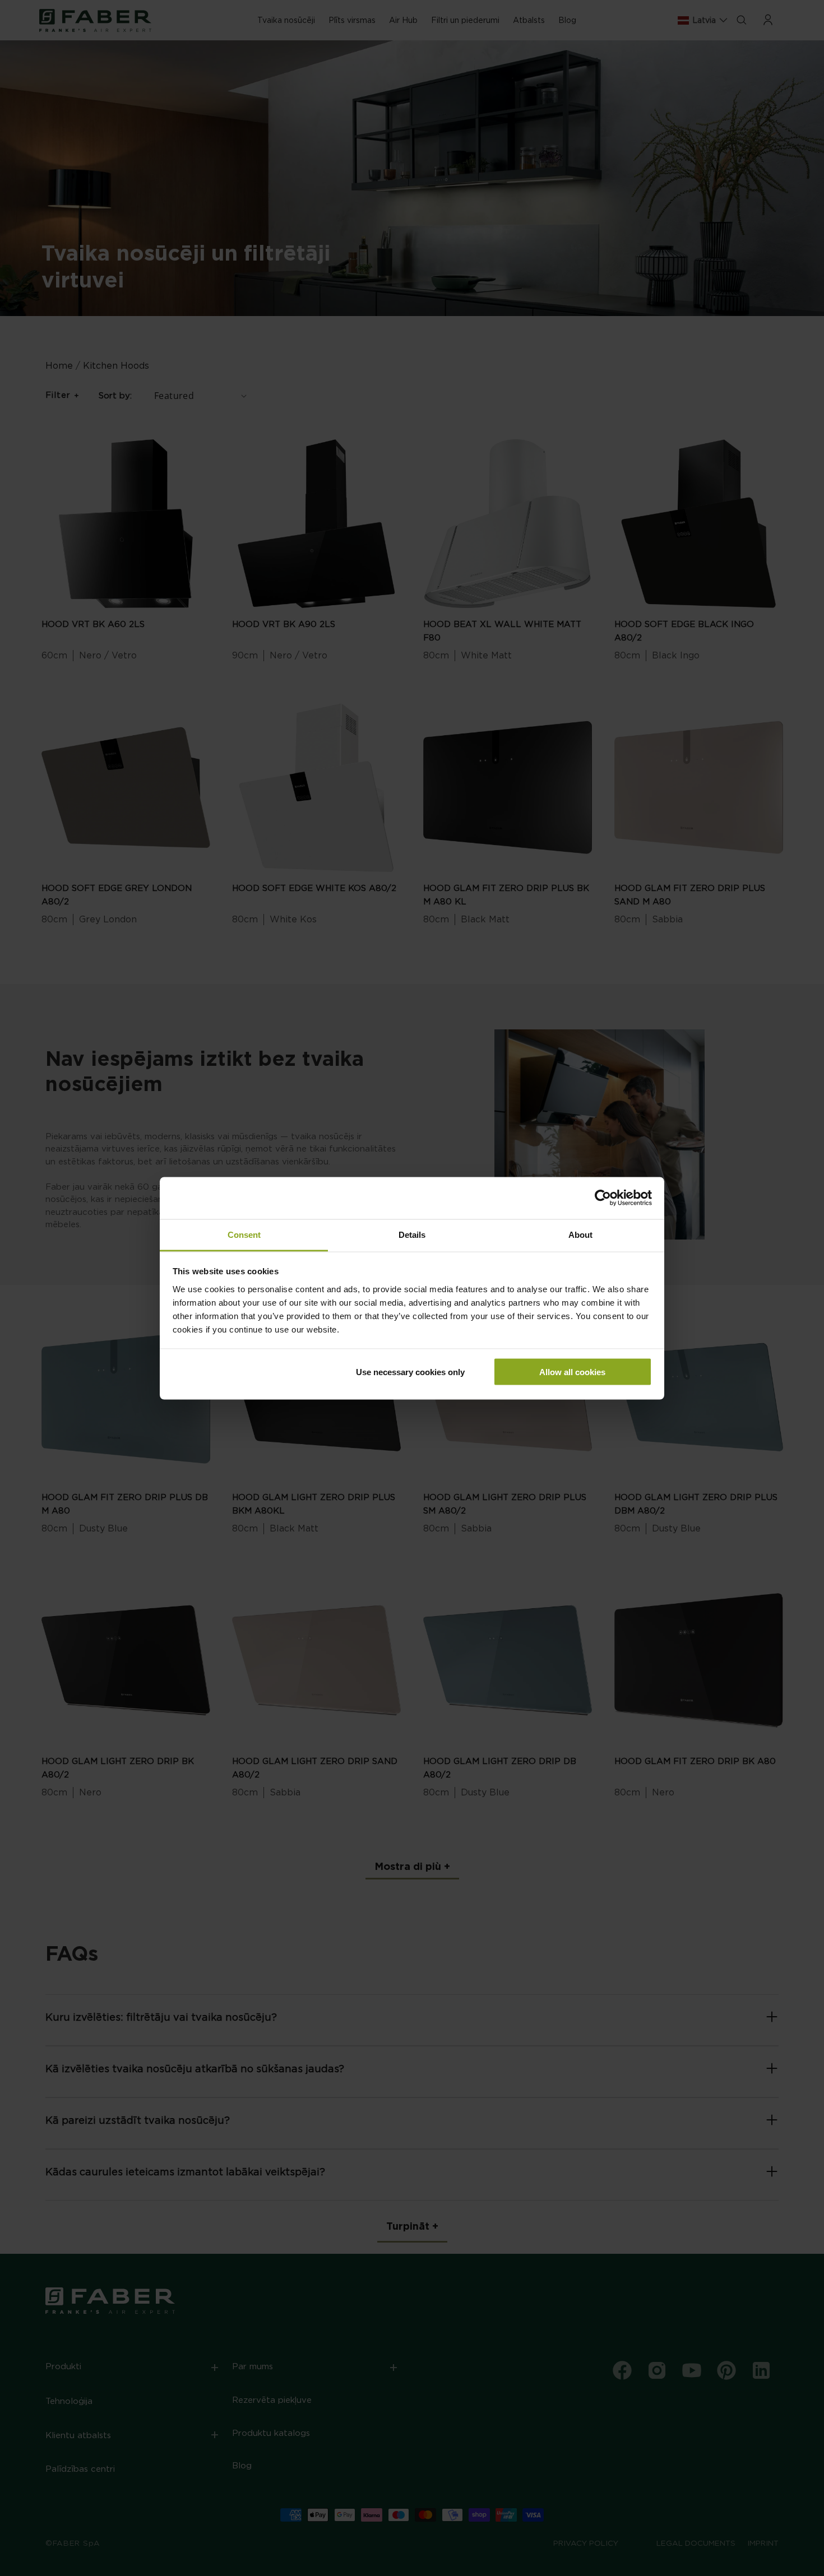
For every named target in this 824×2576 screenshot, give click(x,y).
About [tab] (580, 1234)
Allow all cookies (572, 1372)
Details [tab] (412, 1234)
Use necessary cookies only (410, 1372)
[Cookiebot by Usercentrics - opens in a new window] (603, 1198)
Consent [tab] (244, 1234)
